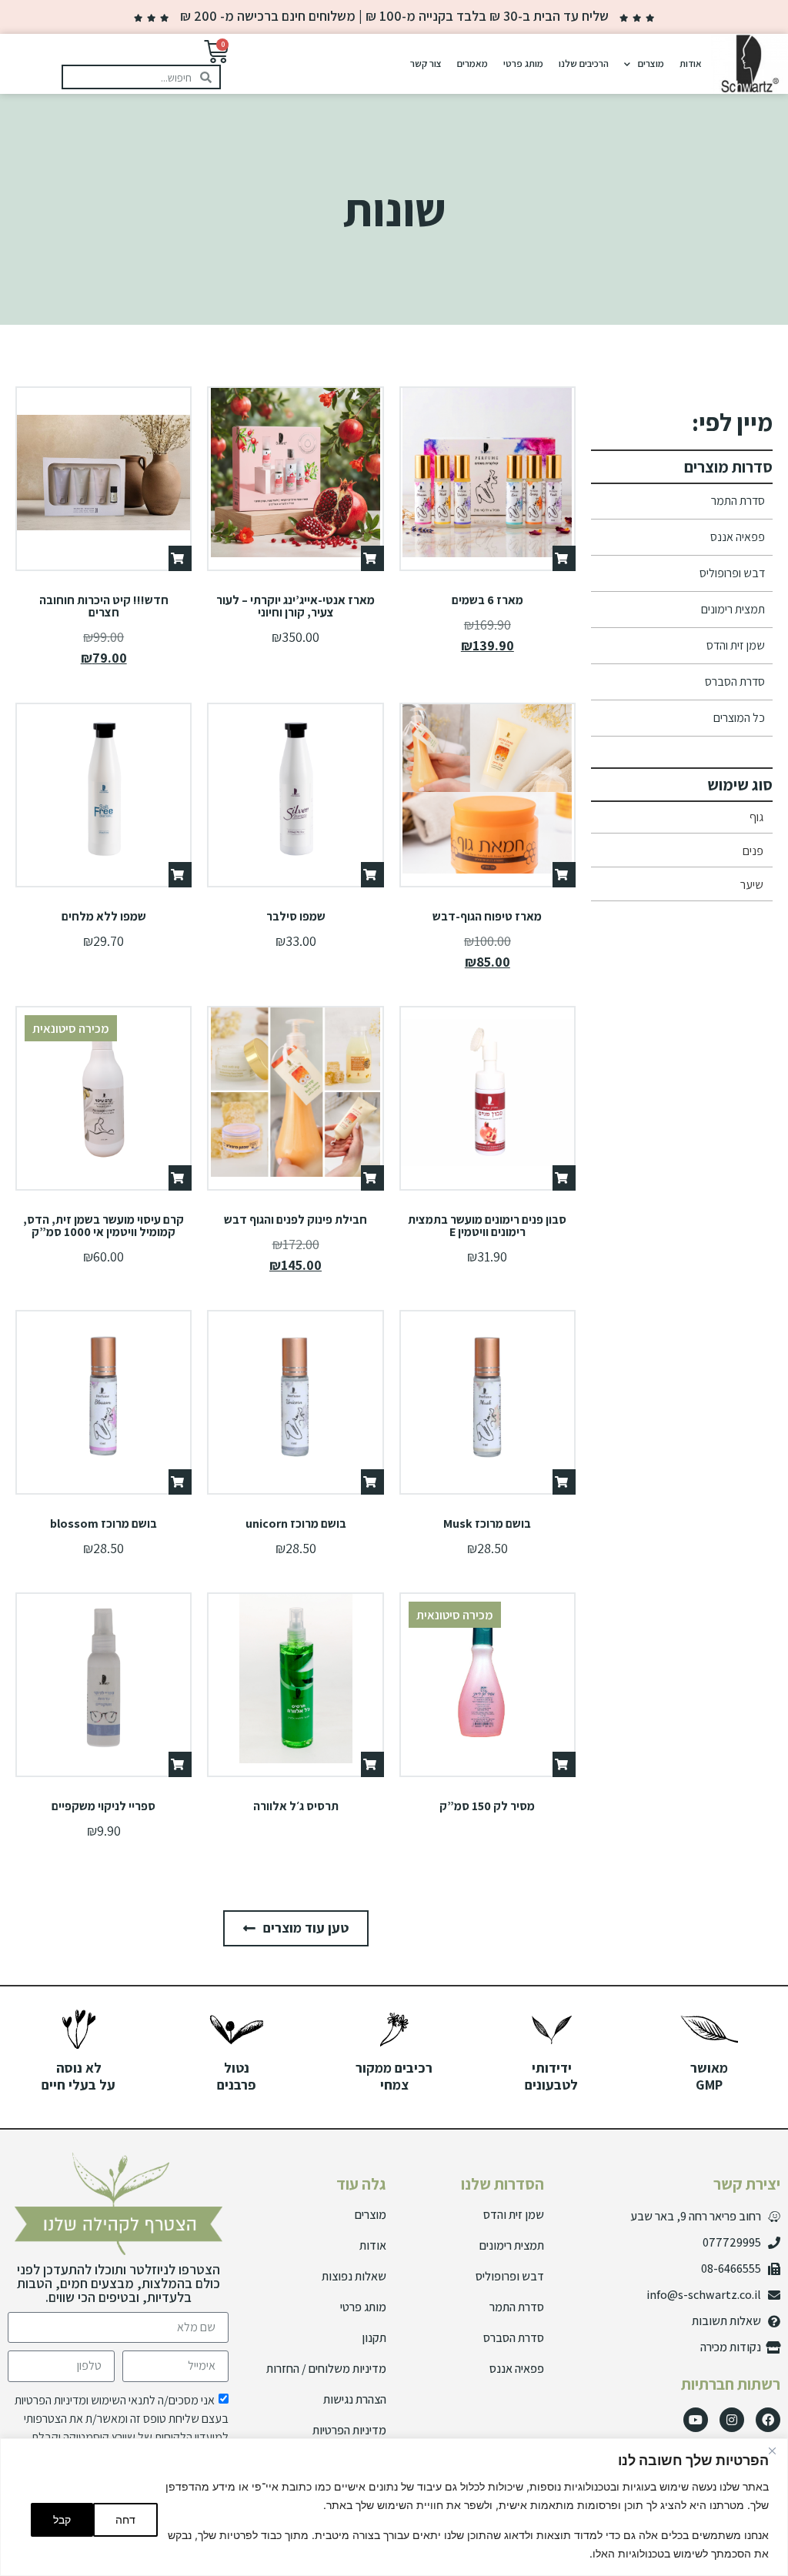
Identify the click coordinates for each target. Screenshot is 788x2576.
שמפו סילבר (296, 916)
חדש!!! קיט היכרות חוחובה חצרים (104, 606)
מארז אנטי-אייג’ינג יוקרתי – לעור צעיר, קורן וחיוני (295, 606)
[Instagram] (732, 2420)
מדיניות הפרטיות (349, 2430)
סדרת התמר (738, 501)
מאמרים (472, 63)
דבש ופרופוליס (732, 573)
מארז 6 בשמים (487, 600)
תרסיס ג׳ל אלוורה (296, 1806)
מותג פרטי (523, 63)
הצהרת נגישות (355, 2399)
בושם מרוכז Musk (487, 1524)
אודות (691, 63)
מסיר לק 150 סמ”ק (487, 1806)
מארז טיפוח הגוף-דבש (487, 916)
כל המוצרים (739, 718)
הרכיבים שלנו (584, 63)
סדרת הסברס (735, 682)
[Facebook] (768, 2420)
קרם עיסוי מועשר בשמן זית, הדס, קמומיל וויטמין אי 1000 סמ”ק (104, 1226)
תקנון (374, 2338)
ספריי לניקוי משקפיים (104, 1806)
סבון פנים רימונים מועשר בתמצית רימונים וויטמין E (487, 1226)
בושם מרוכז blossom (104, 1524)
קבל (62, 2519)
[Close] (772, 2451)
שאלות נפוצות (354, 2276)
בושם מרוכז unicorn (296, 1524)
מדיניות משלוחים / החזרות (326, 2369)
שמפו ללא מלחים (104, 916)
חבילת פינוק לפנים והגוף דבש (295, 1220)
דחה (125, 2519)
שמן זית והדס (736, 645)
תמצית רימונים (733, 609)
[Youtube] (696, 2420)
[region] (394, 2507)
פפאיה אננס (738, 537)
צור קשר (426, 63)
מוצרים (651, 63)
